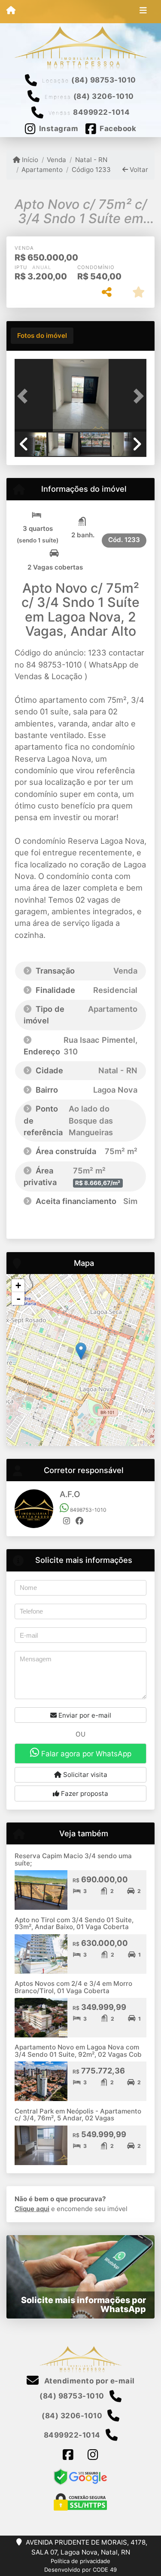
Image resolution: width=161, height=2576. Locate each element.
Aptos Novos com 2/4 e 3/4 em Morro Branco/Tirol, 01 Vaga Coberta (73, 1987)
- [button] (18, 1299)
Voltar (138, 170)
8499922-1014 (101, 112)
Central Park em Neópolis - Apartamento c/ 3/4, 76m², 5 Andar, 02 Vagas (78, 2115)
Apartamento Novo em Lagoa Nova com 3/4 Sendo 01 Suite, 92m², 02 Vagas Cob (78, 2051)
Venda (56, 160)
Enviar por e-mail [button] (84, 1715)
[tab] (42, 336)
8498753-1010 (88, 1510)
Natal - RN (91, 160)
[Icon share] (68, 2455)
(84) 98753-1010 (104, 80)
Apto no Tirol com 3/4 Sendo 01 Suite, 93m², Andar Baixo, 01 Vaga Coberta (74, 1924)
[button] (24, 396)
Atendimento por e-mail (88, 2381)
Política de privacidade (80, 2561)
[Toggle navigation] (143, 12)
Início (29, 160)
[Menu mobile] (11, 11)
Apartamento (42, 170)
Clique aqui (32, 2209)
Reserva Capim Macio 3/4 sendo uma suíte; (73, 1859)
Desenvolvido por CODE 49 (80, 2570)
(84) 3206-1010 (104, 96)
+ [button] (18, 1285)
